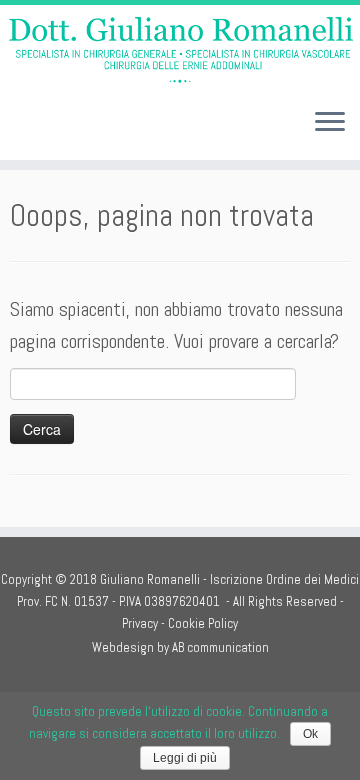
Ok (310, 734)
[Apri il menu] (330, 124)
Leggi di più (185, 758)
